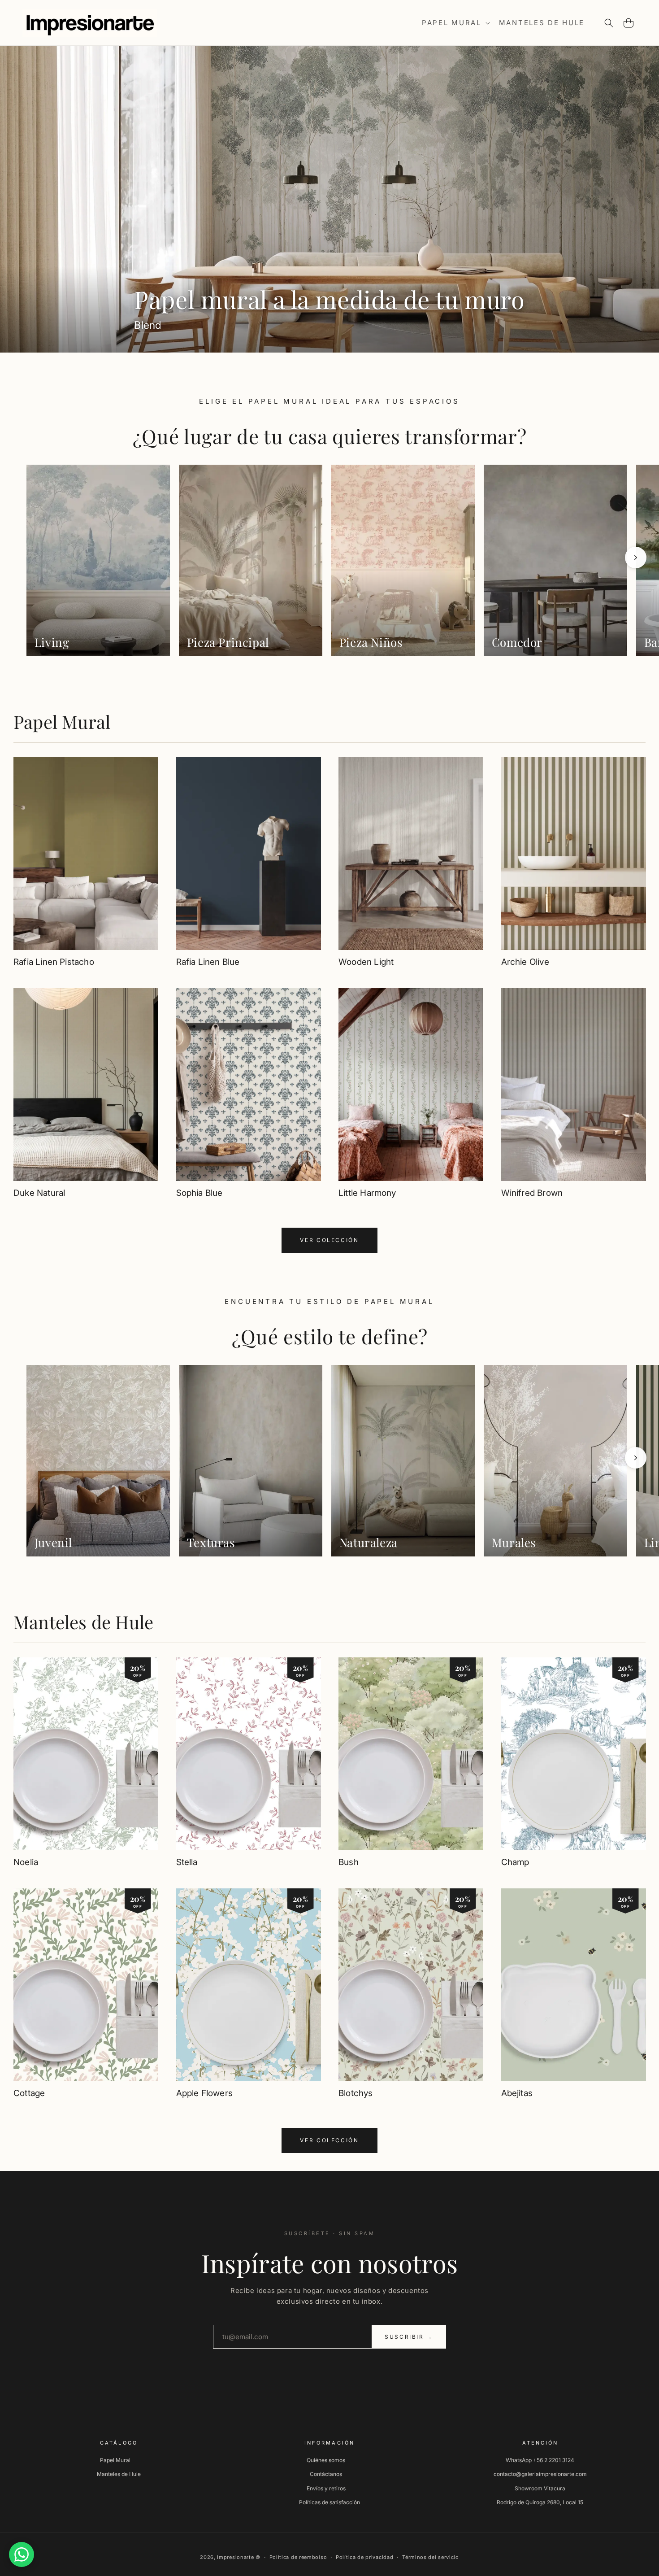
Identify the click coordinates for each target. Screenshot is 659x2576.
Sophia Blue (199, 1193)
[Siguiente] (636, 558)
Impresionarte (235, 2557)
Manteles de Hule (83, 1622)
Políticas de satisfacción (329, 2502)
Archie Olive (525, 962)
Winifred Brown (532, 1193)
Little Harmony (367, 1193)
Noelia (26, 1862)
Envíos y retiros (326, 2488)
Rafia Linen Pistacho (54, 962)
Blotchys (356, 2093)
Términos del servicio (431, 2557)
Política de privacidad (364, 2557)
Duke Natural (39, 1193)
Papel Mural (62, 721)
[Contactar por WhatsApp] (22, 2554)
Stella (187, 1862)
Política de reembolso (298, 2557)
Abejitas (517, 2093)
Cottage (29, 2093)
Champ (515, 1862)
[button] (455, 23)
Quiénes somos (326, 2460)
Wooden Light (366, 962)
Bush (349, 1862)
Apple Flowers (204, 2093)
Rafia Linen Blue (208, 962)
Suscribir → (409, 2337)
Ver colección (329, 1240)
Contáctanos (326, 2474)
